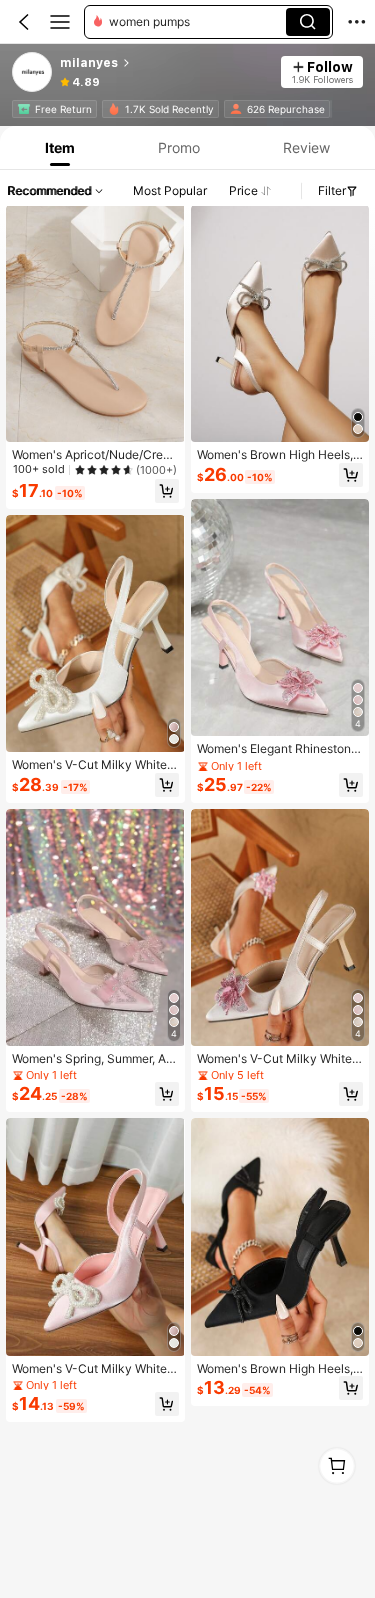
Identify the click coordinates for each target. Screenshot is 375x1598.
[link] (33, 73)
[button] (24, 22)
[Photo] (24, 109)
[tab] (58, 147)
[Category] (60, 22)
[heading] (164, 63)
